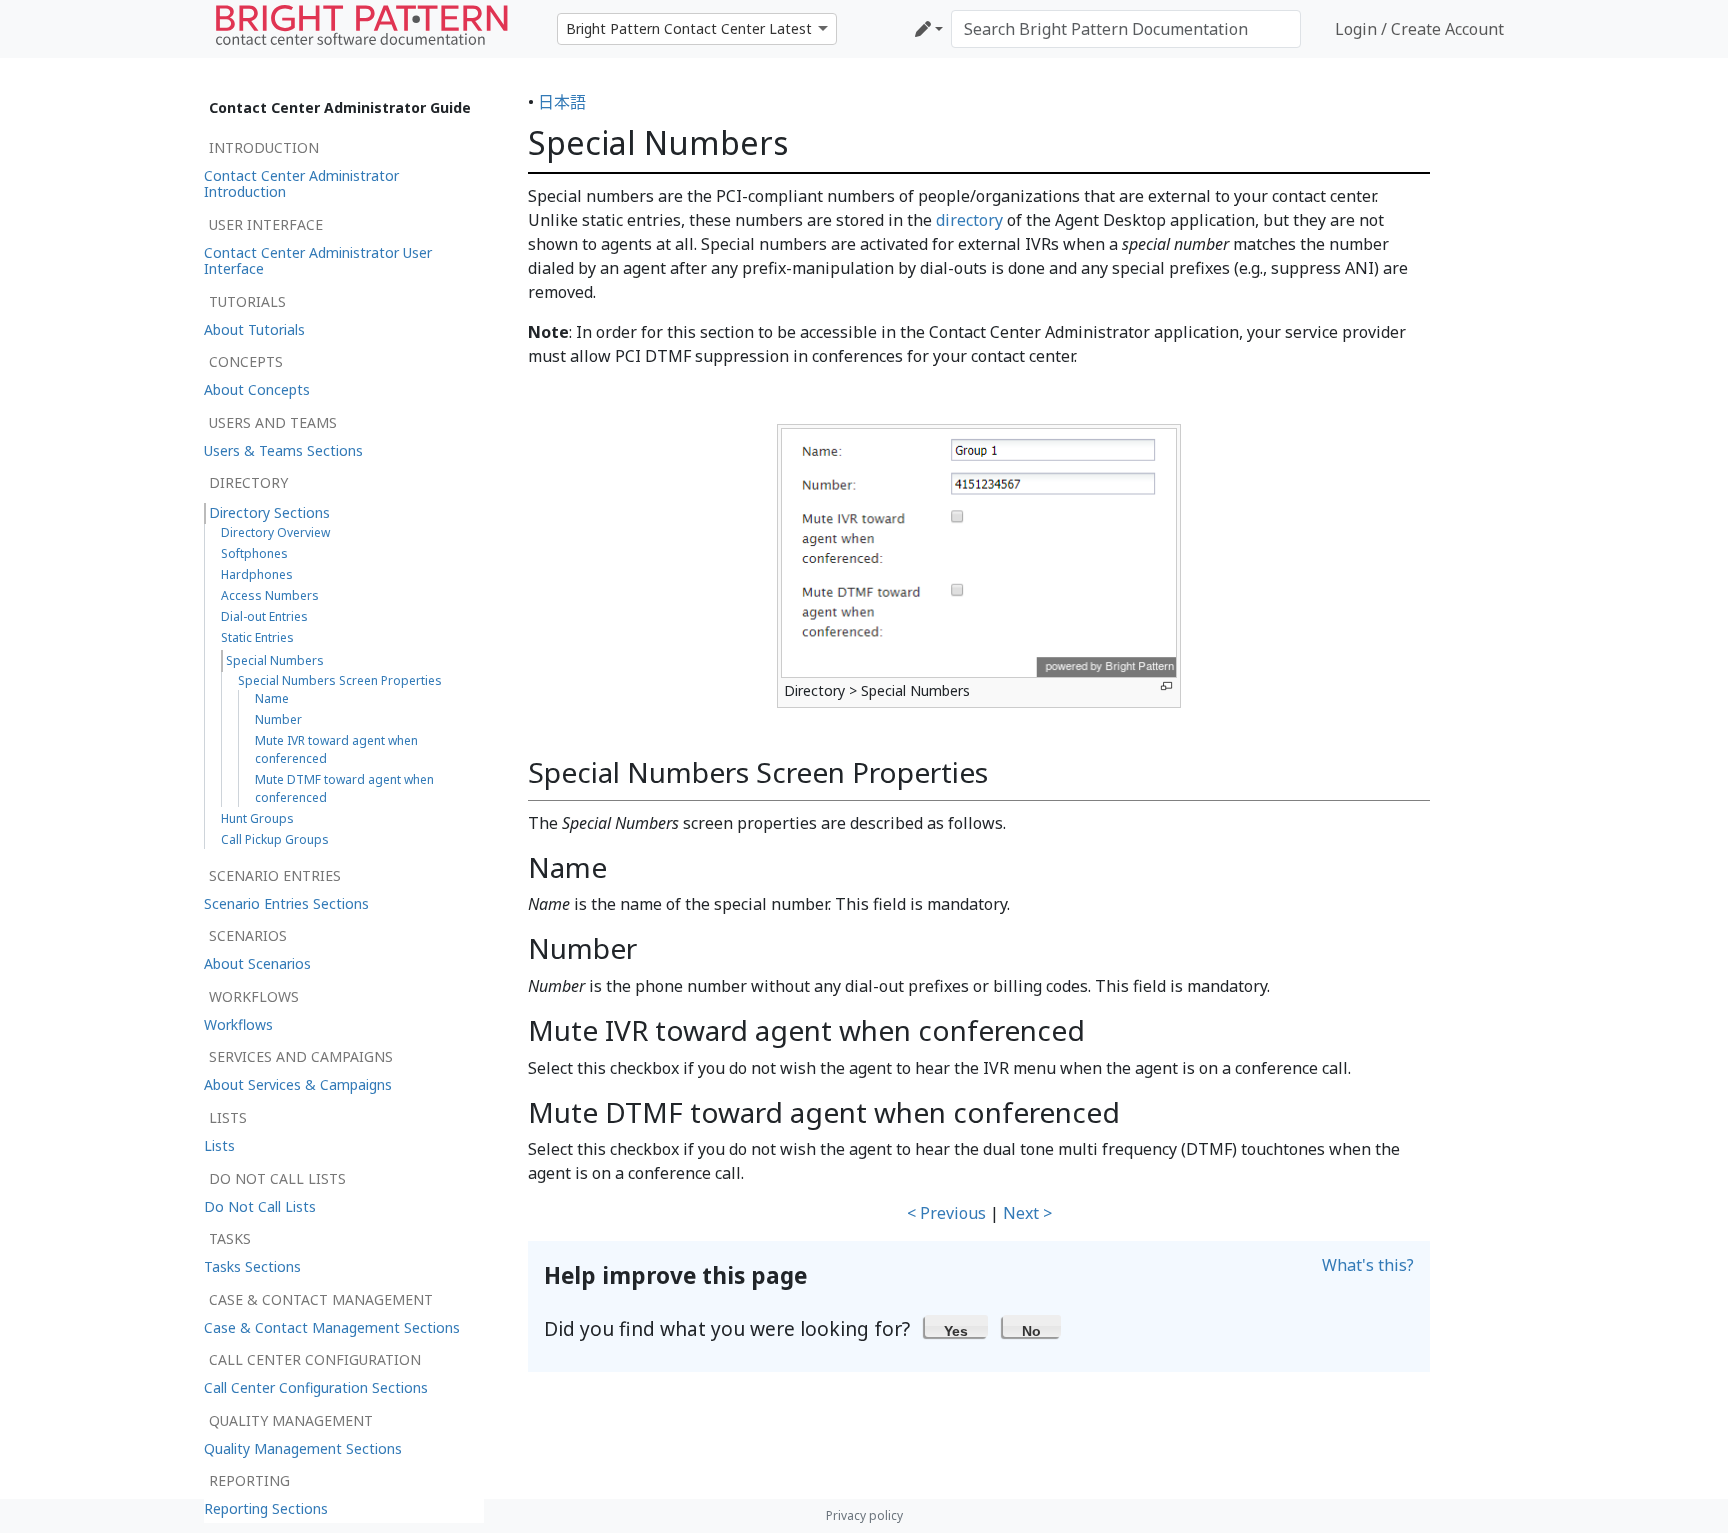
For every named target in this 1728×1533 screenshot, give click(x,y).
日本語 (562, 102)
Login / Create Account (1419, 29)
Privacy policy (864, 1515)
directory (969, 220)
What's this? (1368, 1265)
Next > (1027, 1213)
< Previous (946, 1213)
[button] (956, 1326)
